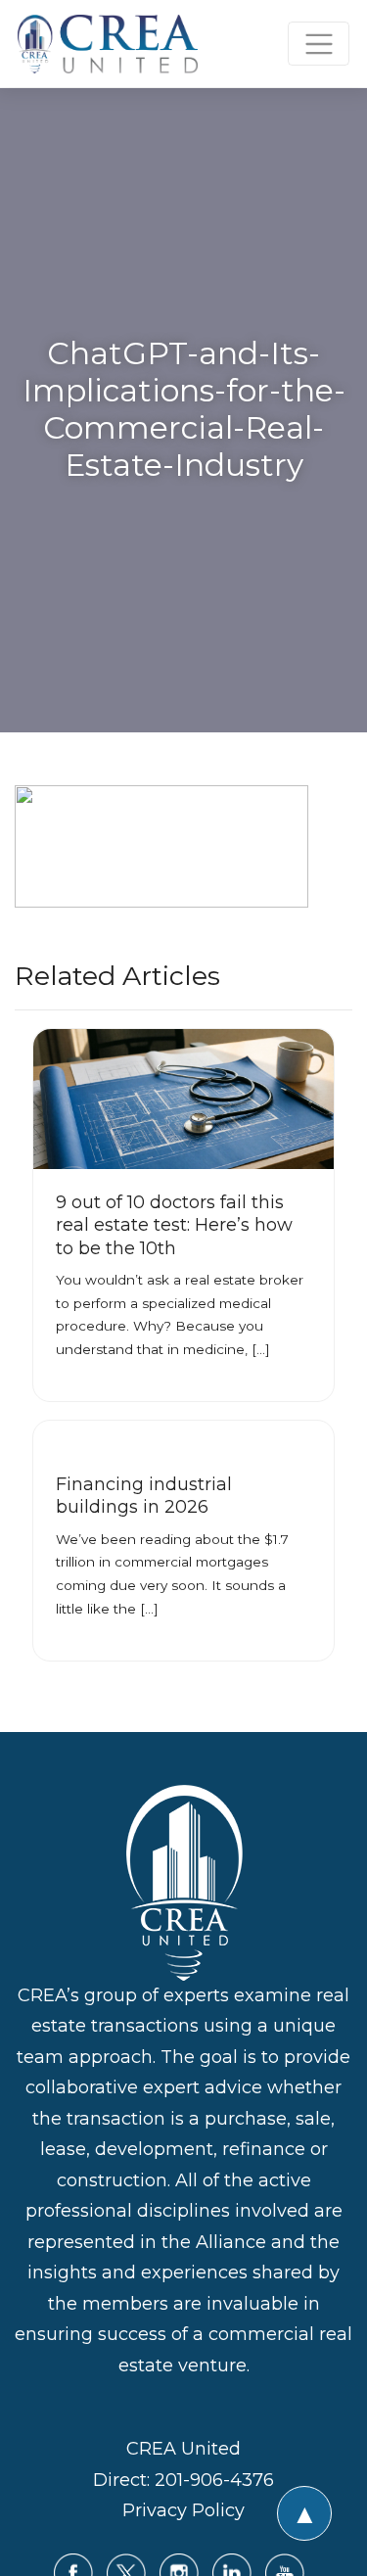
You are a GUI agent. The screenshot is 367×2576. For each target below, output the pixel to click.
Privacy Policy (183, 2510)
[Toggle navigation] (319, 44)
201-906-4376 (214, 2480)
